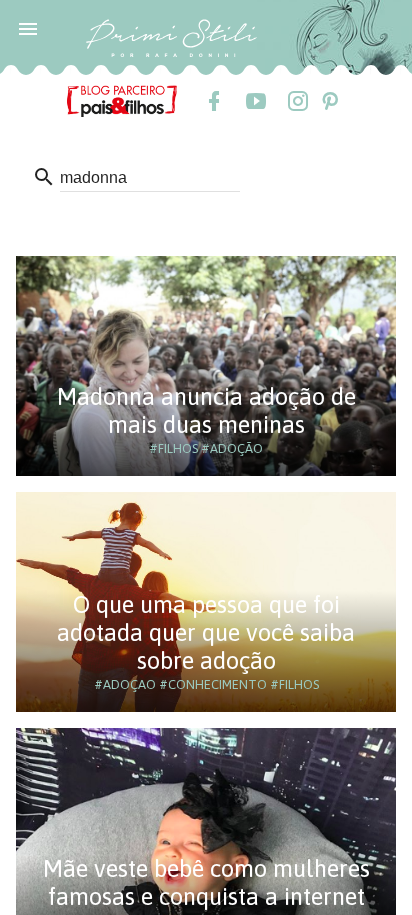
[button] (28, 28)
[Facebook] (213, 101)
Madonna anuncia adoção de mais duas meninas (206, 410)
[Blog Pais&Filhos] (122, 100)
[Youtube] (255, 101)
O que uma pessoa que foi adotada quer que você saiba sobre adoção (206, 632)
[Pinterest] (329, 101)
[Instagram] (297, 101)
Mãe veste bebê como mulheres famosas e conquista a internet (206, 882)
